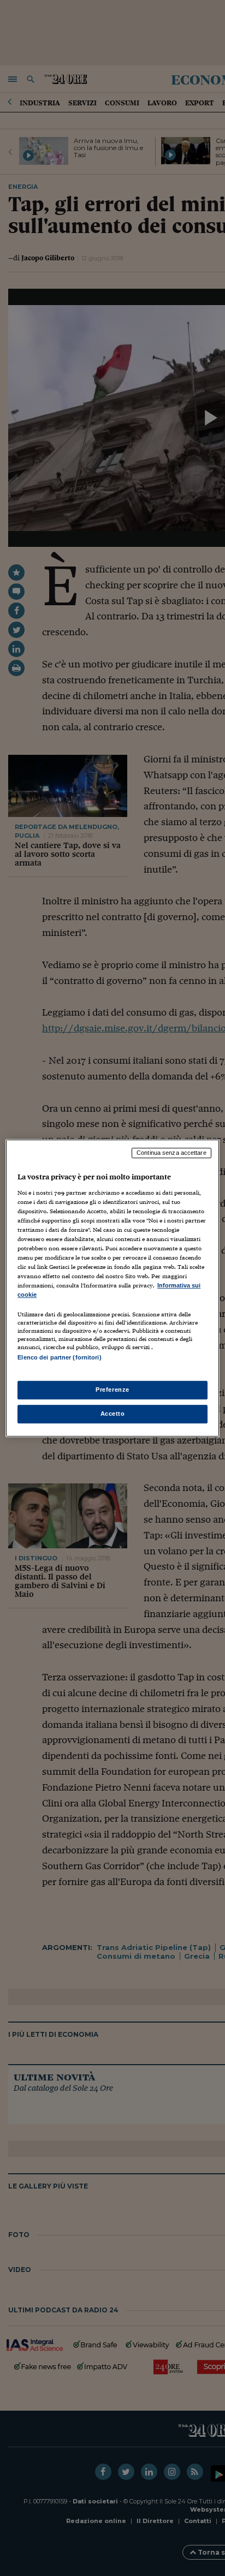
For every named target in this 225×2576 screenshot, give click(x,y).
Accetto (113, 1414)
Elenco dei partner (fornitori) (59, 1358)
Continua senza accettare (171, 1153)
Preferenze (112, 1390)
